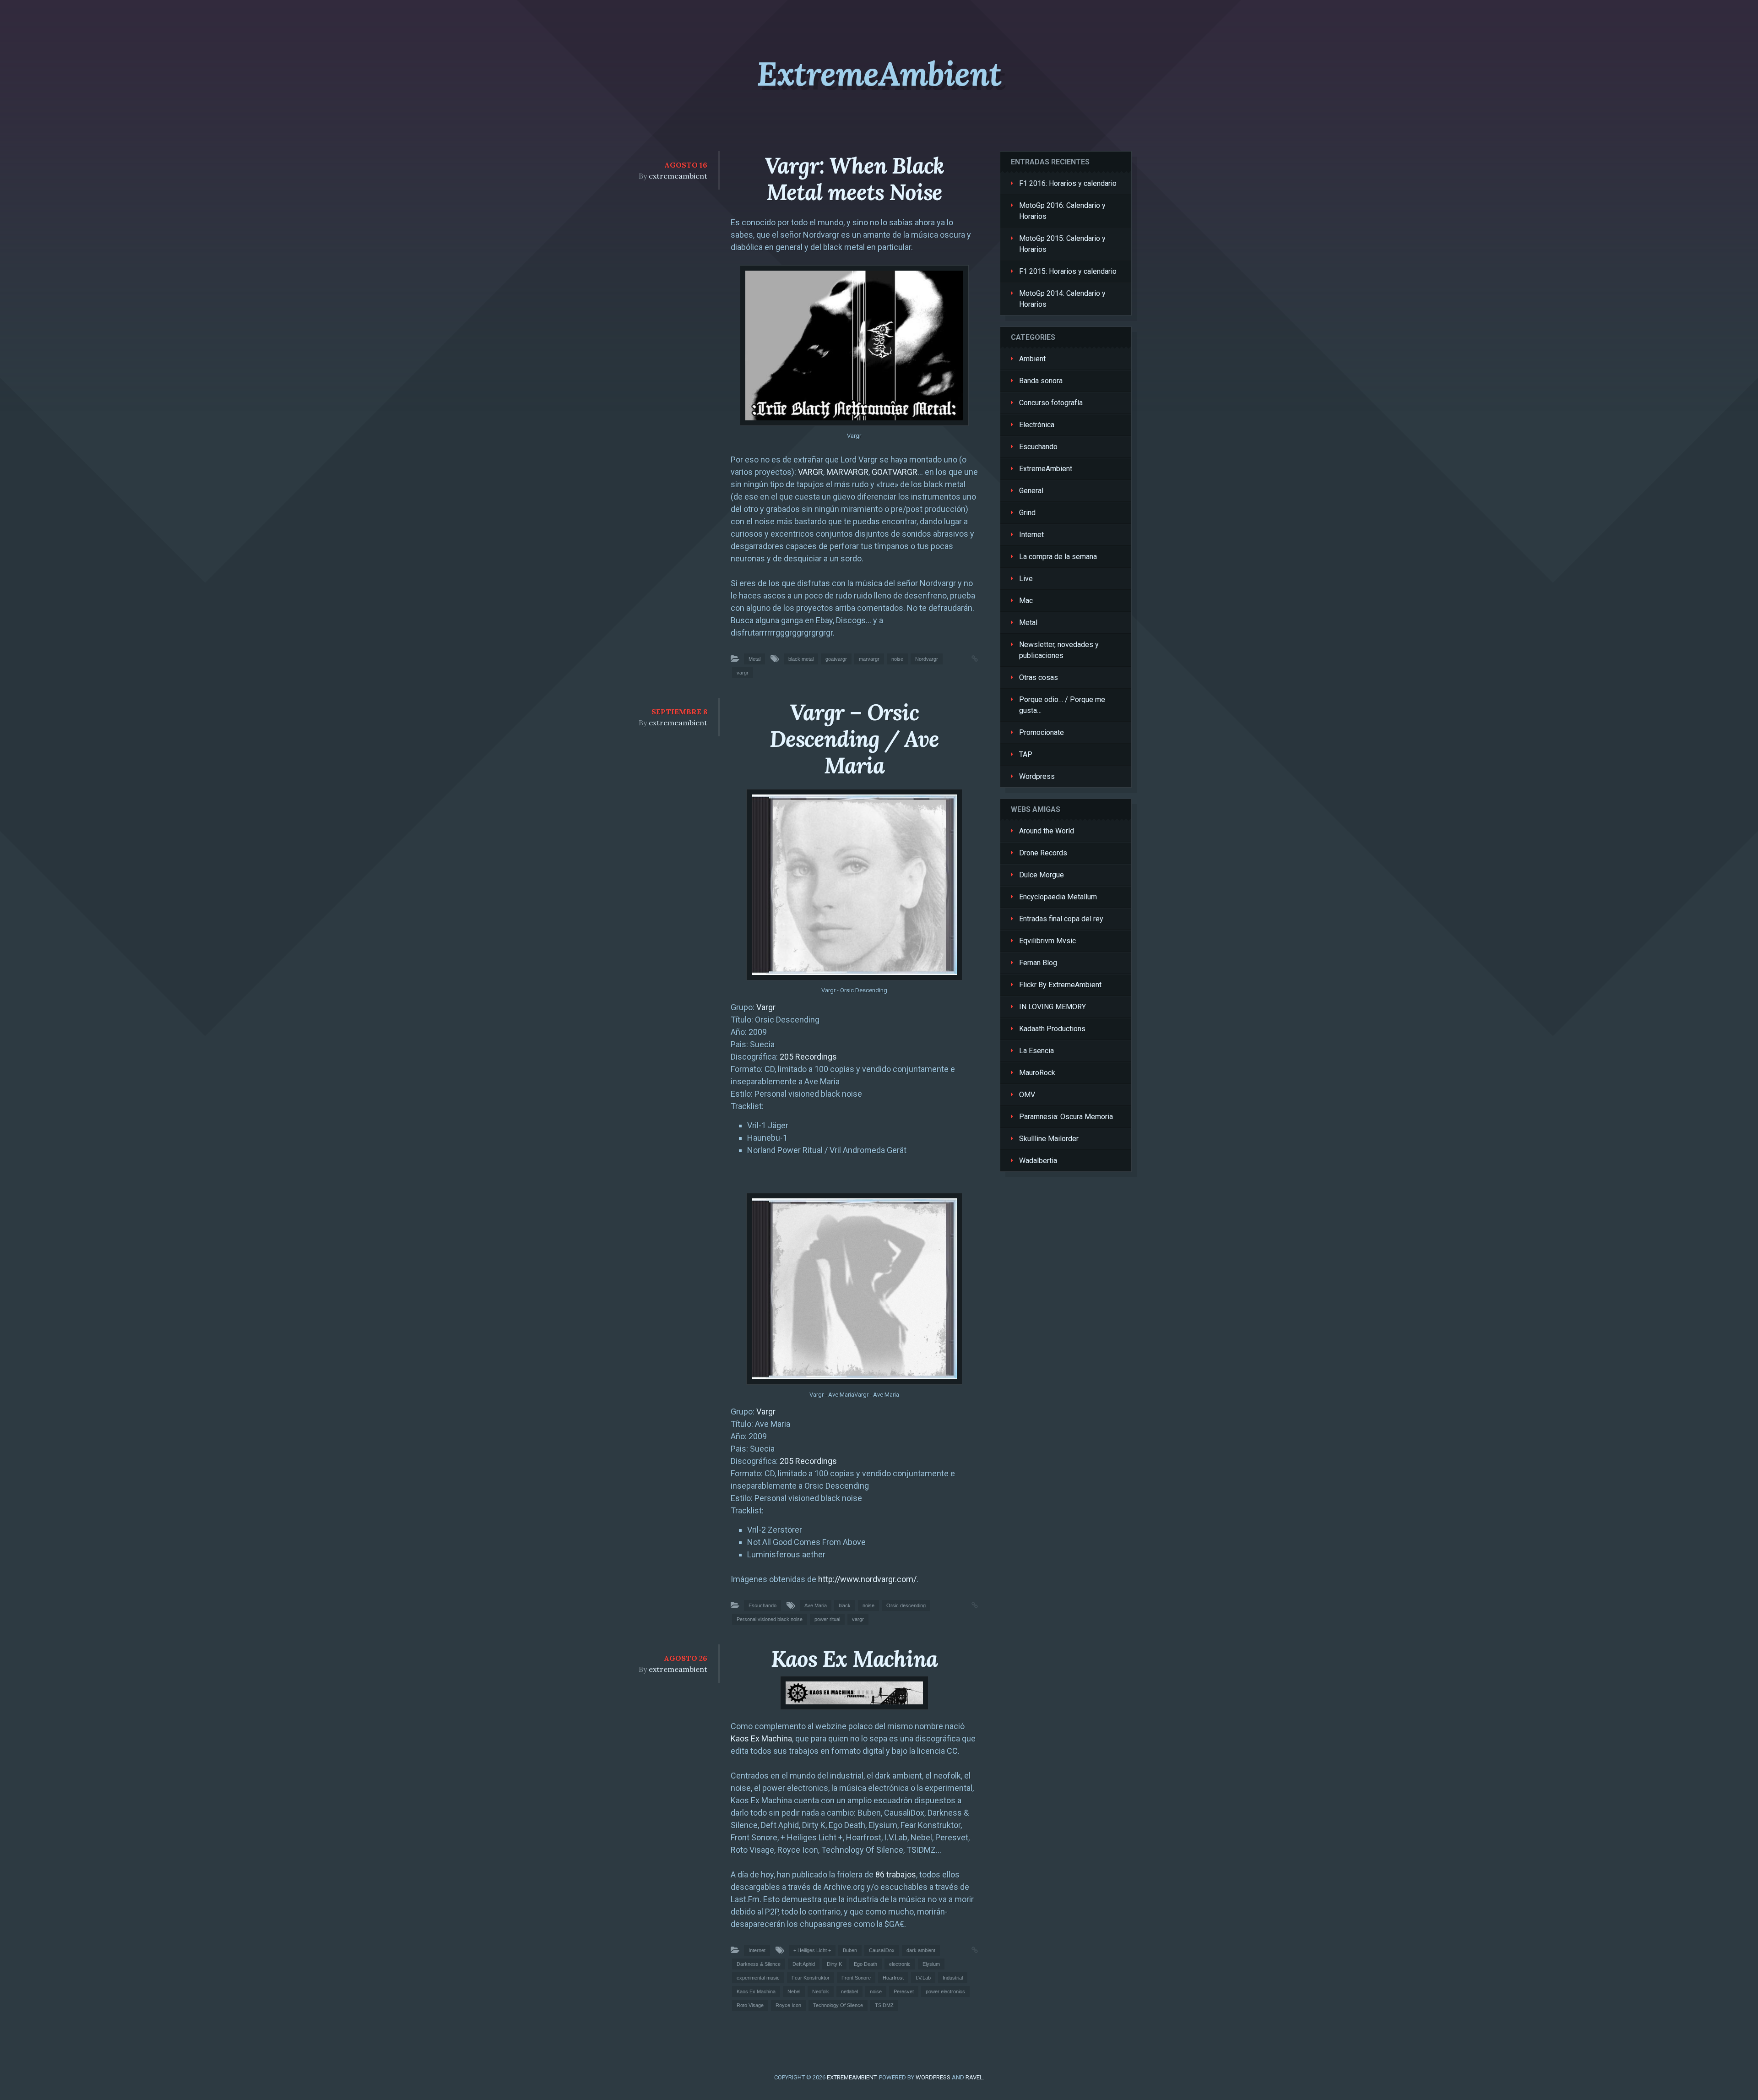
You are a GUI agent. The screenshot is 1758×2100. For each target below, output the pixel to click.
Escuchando (762, 1605)
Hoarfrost (893, 1978)
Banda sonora (1041, 381)
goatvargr (836, 659)
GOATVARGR (895, 472)
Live (1026, 579)
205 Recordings (808, 1057)
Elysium (931, 1964)
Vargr (766, 1007)
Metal (754, 659)
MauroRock (1037, 1073)
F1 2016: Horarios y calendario (1068, 183)
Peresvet (904, 1991)
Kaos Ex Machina (854, 1659)
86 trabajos (896, 1874)
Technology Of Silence (838, 2005)
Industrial (953, 1978)
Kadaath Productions (1052, 1029)
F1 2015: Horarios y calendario (1068, 271)
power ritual (827, 1619)
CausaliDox (882, 1950)
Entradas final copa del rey (1061, 919)
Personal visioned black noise (770, 1619)
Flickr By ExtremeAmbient (1060, 985)
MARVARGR (847, 472)
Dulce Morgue (1042, 875)
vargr (743, 673)
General (1031, 491)
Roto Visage (750, 2005)
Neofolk (821, 1991)
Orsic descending (906, 1605)
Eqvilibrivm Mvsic (1047, 941)
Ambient (1032, 359)
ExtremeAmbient (879, 74)
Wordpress (1037, 776)
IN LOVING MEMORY (1053, 1007)
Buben (850, 1950)
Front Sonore (856, 1978)
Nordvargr (927, 659)
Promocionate (1042, 732)
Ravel (974, 2077)
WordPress (933, 2077)
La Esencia (1036, 1051)
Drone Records (1043, 853)
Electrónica (1037, 425)
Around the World (1047, 831)
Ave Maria (816, 1605)
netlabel (849, 1991)
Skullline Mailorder (1049, 1139)
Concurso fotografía (1051, 403)
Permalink (966, 658)
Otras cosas (1039, 677)
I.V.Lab (923, 1978)
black (845, 1605)
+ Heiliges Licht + (812, 1950)
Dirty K (834, 1964)
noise (897, 659)
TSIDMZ (884, 2005)
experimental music (758, 1978)
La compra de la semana (1058, 557)
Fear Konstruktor (811, 1978)
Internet (757, 1950)
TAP (1026, 754)
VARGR (811, 472)
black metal (801, 659)
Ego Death (865, 1964)
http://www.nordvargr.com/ (867, 1579)
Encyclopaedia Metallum (1058, 897)
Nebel (794, 1991)
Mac (1026, 601)
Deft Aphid (804, 1964)
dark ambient (921, 1950)
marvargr (869, 659)
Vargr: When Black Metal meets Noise (855, 179)
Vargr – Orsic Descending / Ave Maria (854, 739)
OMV (1027, 1095)
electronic (900, 1964)
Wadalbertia (1038, 1161)
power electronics (945, 1991)
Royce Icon (788, 2005)
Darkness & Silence (759, 1964)
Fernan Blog (1038, 963)
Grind (1027, 513)
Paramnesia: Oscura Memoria (1066, 1117)
